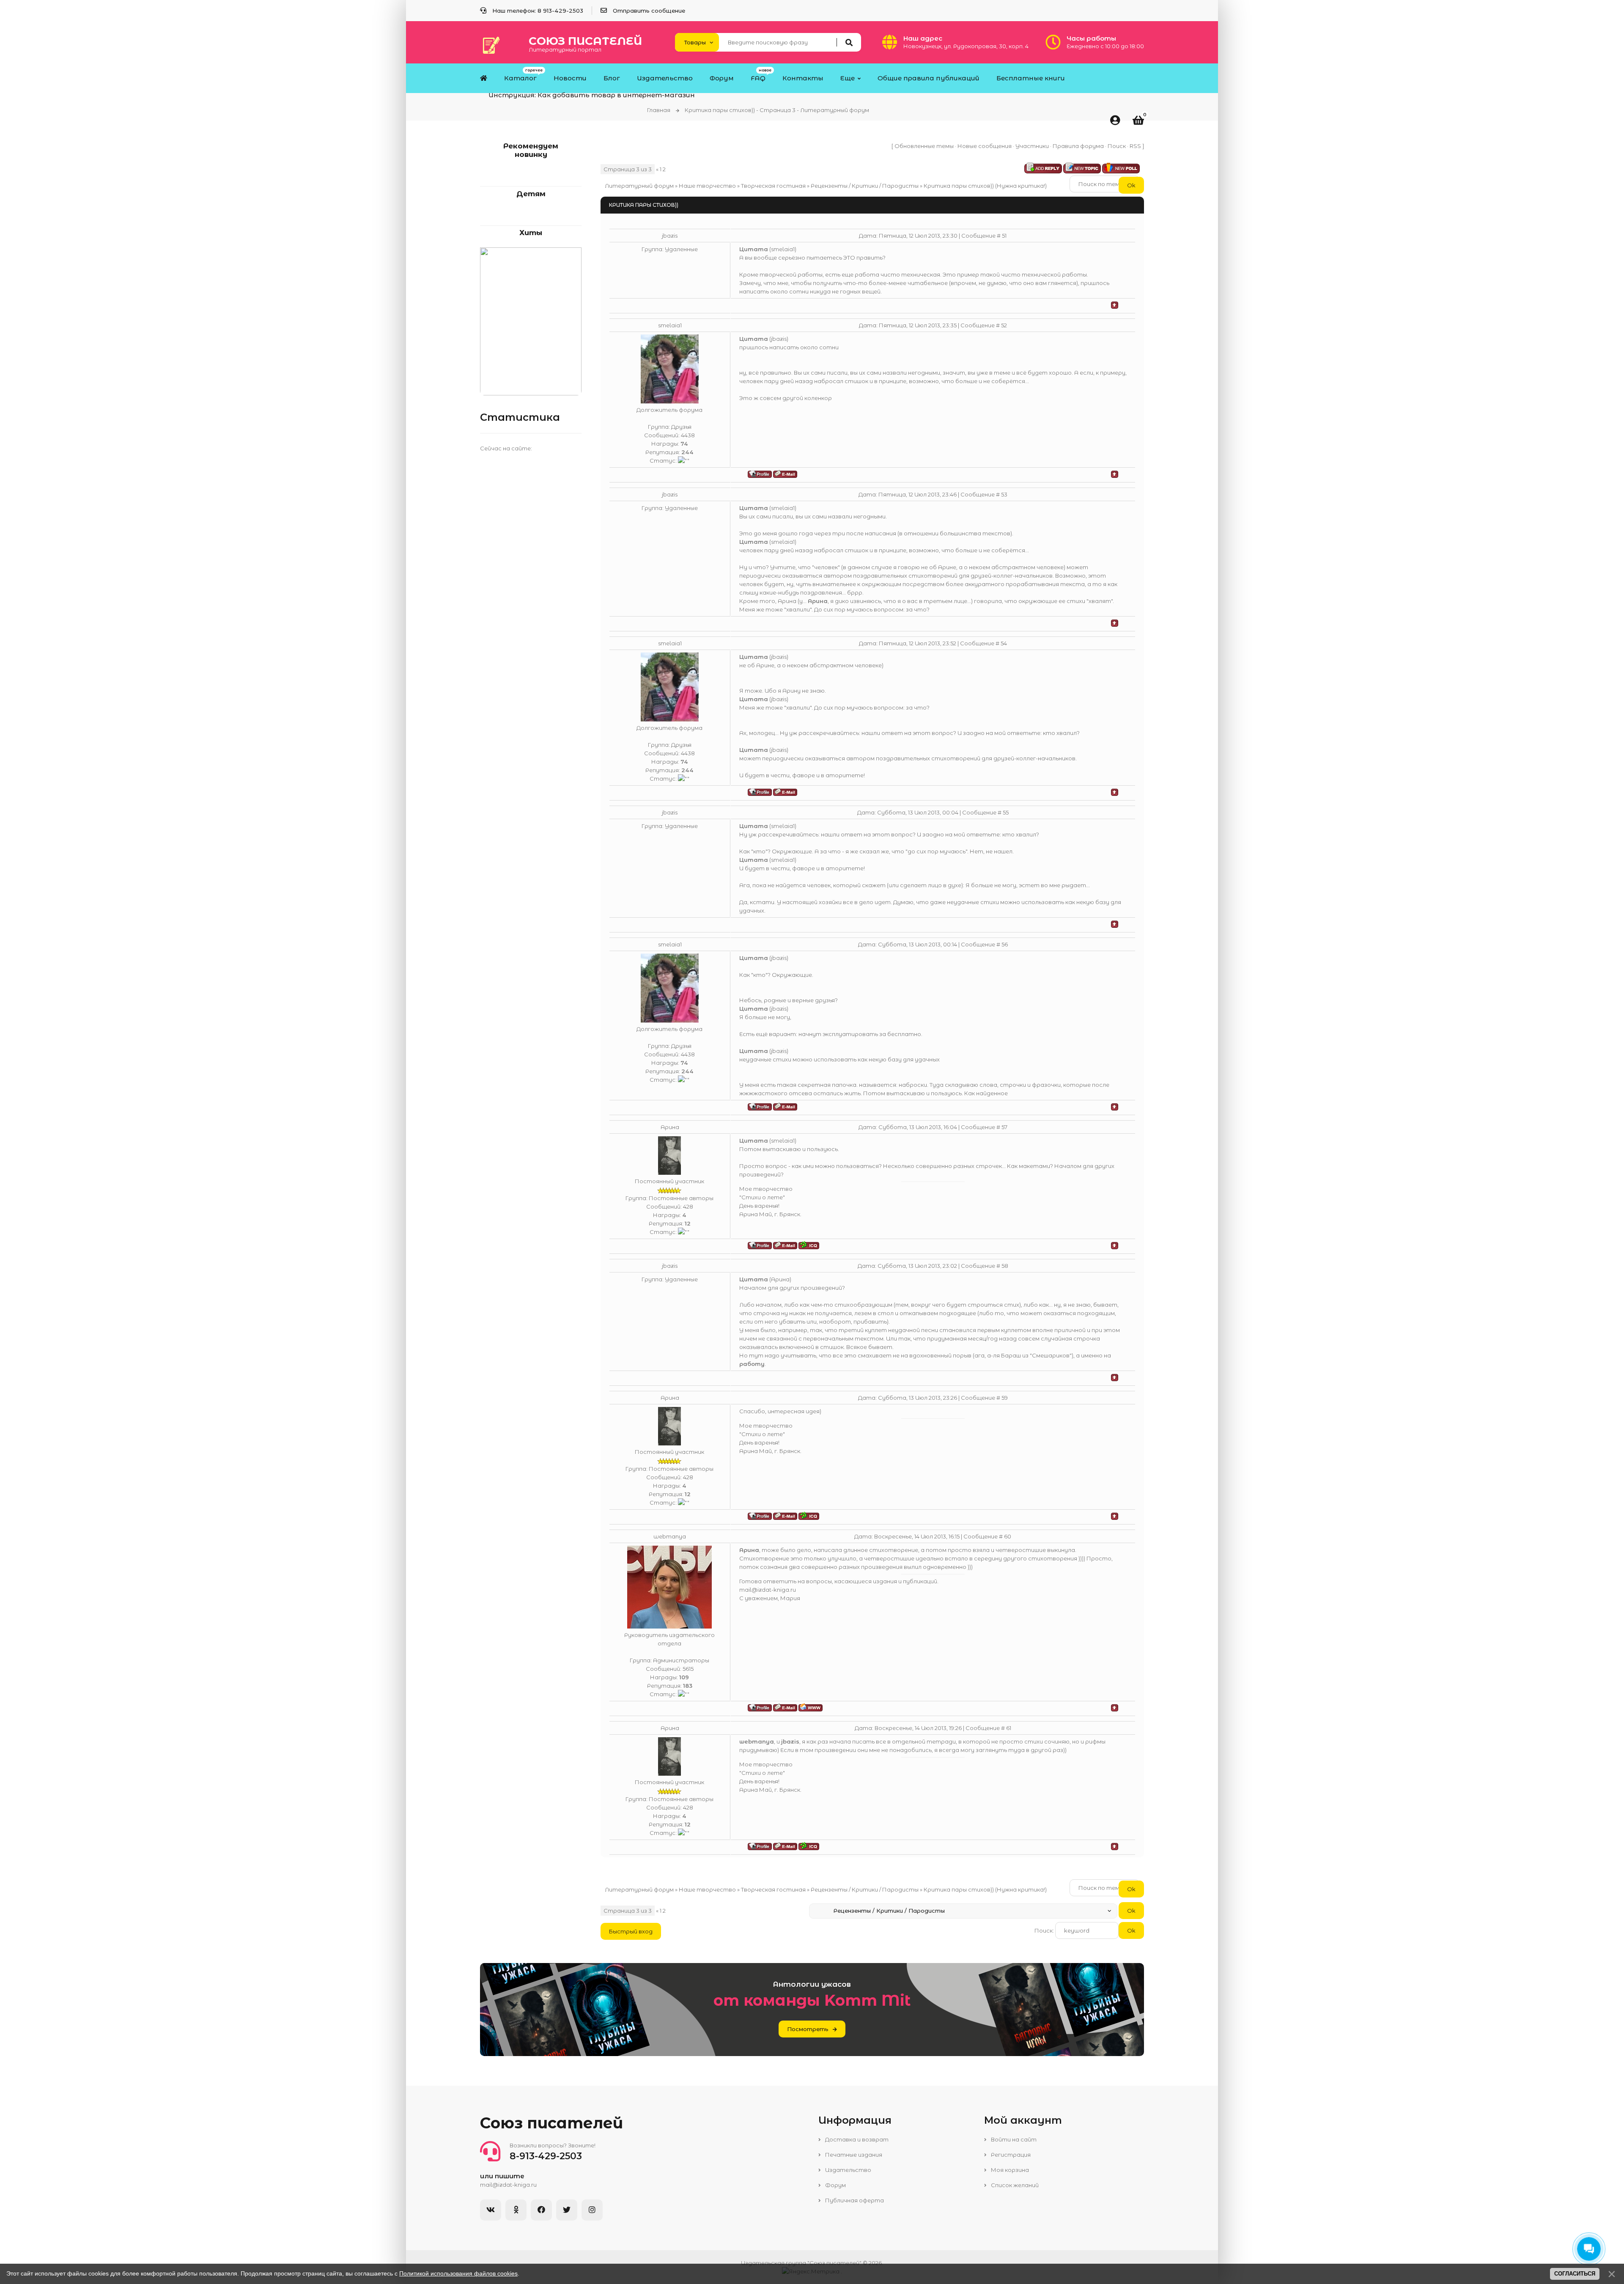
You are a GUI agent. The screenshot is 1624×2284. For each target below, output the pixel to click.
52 (1004, 325)
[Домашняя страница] (811, 1707)
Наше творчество (707, 186)
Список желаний (1014, 2185)
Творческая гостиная (773, 186)
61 (1009, 1728)
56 (1005, 944)
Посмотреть (808, 2029)
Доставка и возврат (856, 2139)
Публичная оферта (854, 2200)
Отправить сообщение (649, 11)
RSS (1135, 146)
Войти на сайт (1013, 2139)
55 (1006, 812)
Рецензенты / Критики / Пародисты (865, 186)
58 (1005, 1266)
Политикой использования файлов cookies (458, 2273)
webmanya (670, 1536)
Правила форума (1078, 146)
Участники (1032, 146)
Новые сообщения (985, 146)
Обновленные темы (924, 146)
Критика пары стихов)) (959, 186)
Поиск (1117, 146)
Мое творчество (766, 1189)
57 (1004, 1127)
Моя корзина (1009, 2170)
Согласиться (1575, 2274)
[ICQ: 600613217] (809, 1245)
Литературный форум (639, 186)
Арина (670, 1127)
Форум (835, 2185)
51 (1004, 236)
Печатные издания (853, 2155)
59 (1005, 1398)
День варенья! (759, 1206)
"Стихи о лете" (762, 1197)
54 (1004, 643)
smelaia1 (670, 325)
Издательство (848, 2170)
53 (1004, 494)
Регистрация (1010, 2155)
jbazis (670, 236)
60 (1008, 1536)
